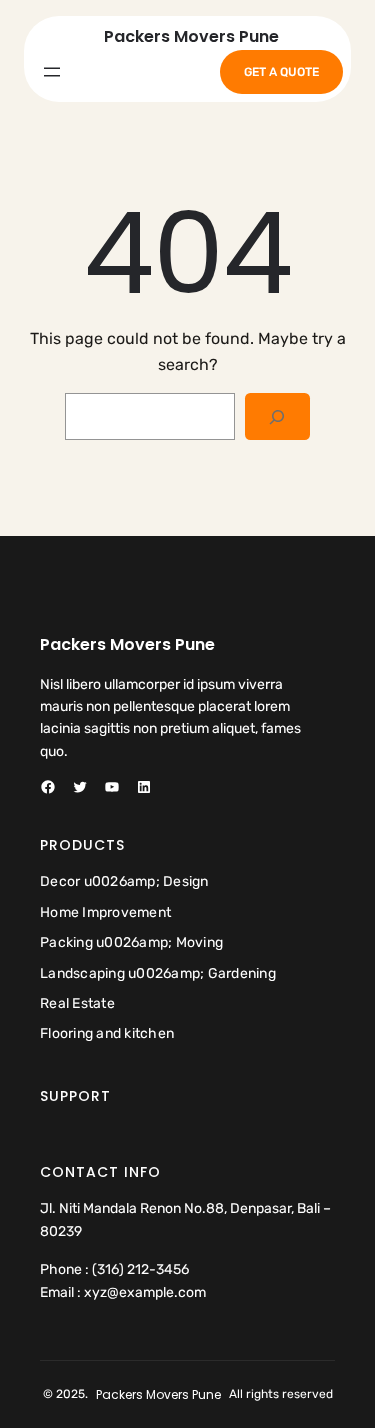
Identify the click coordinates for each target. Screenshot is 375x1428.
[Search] (277, 416)
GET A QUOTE (281, 72)
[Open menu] (52, 72)
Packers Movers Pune (191, 36)
